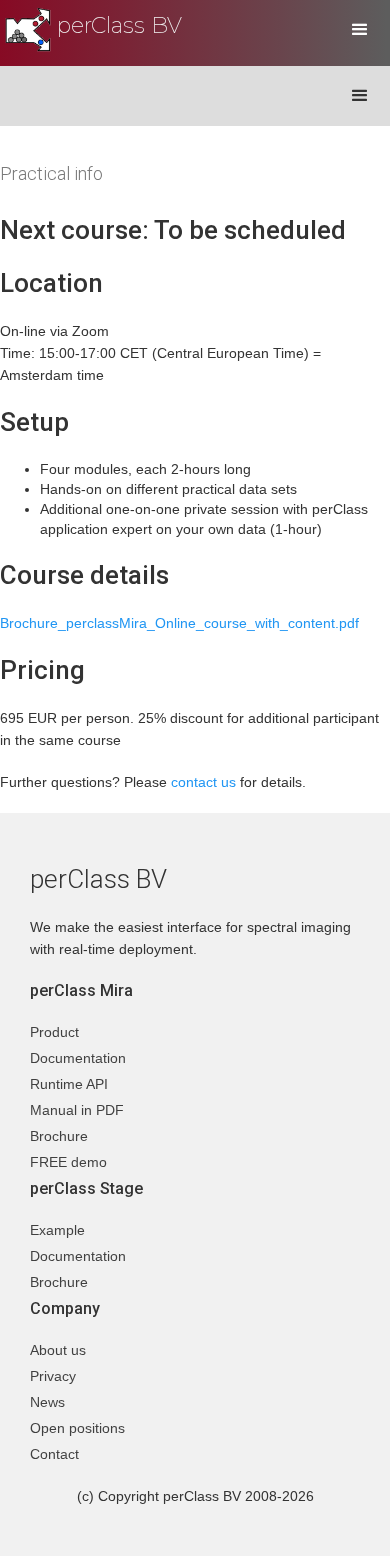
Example (57, 1230)
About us (58, 1350)
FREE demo (68, 1162)
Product (54, 1032)
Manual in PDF (77, 1110)
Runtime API (69, 1084)
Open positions (77, 1428)
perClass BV (119, 25)
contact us (203, 782)
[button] (360, 30)
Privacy (53, 1376)
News (47, 1402)
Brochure (59, 1136)
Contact (54, 1454)
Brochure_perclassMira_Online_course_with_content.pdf (179, 623)
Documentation (78, 1058)
